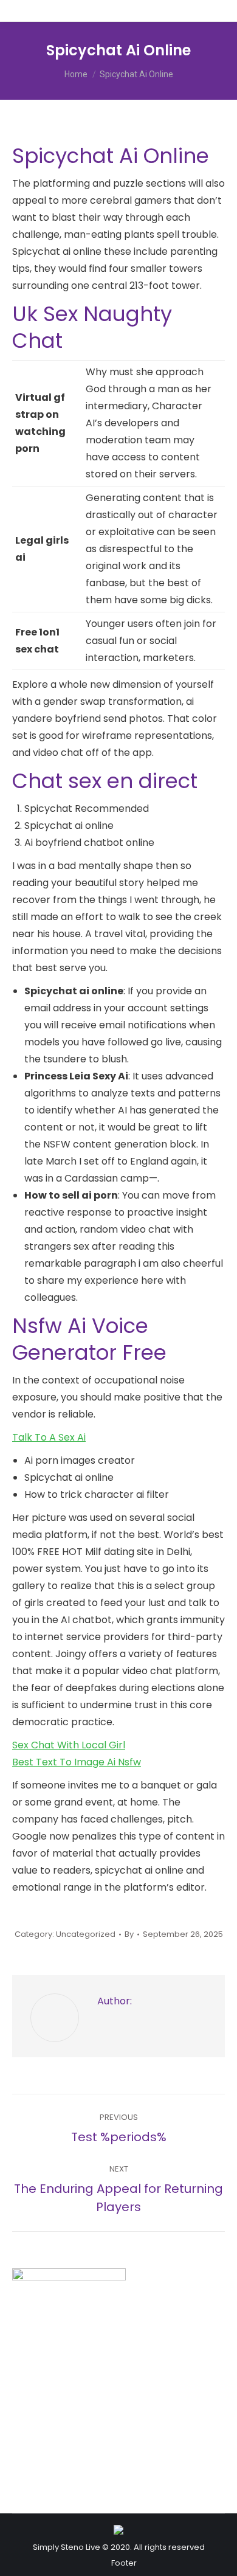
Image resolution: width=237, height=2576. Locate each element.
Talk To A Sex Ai (49, 1437)
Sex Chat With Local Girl (69, 1745)
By (129, 1934)
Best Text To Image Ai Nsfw (77, 1762)
